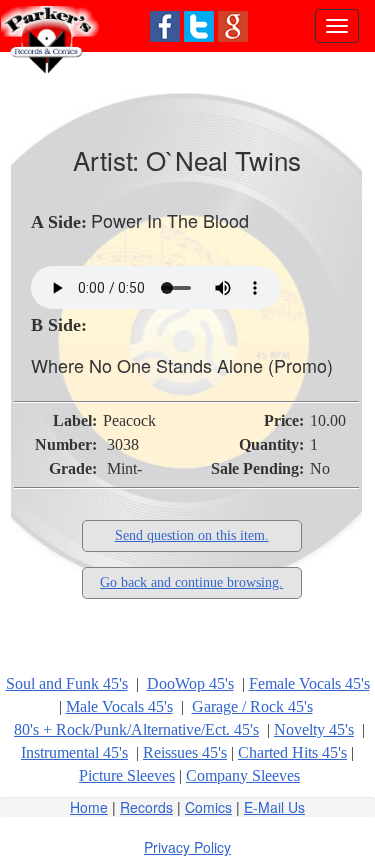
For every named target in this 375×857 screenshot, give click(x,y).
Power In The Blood (170, 220)
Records (146, 807)
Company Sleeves (243, 775)
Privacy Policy (187, 847)
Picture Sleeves (127, 775)
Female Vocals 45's (309, 683)
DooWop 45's (190, 683)
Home (89, 807)
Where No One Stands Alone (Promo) (182, 365)
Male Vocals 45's (119, 706)
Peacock (129, 420)
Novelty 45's (314, 729)
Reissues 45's (185, 752)
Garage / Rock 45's (252, 706)
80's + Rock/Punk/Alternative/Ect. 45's (136, 729)
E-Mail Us (274, 807)
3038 (123, 444)
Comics (208, 807)
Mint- (124, 468)
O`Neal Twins (223, 159)
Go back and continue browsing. (191, 582)
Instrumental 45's (74, 752)
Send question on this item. (192, 535)
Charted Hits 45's (292, 752)
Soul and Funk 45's (67, 683)
